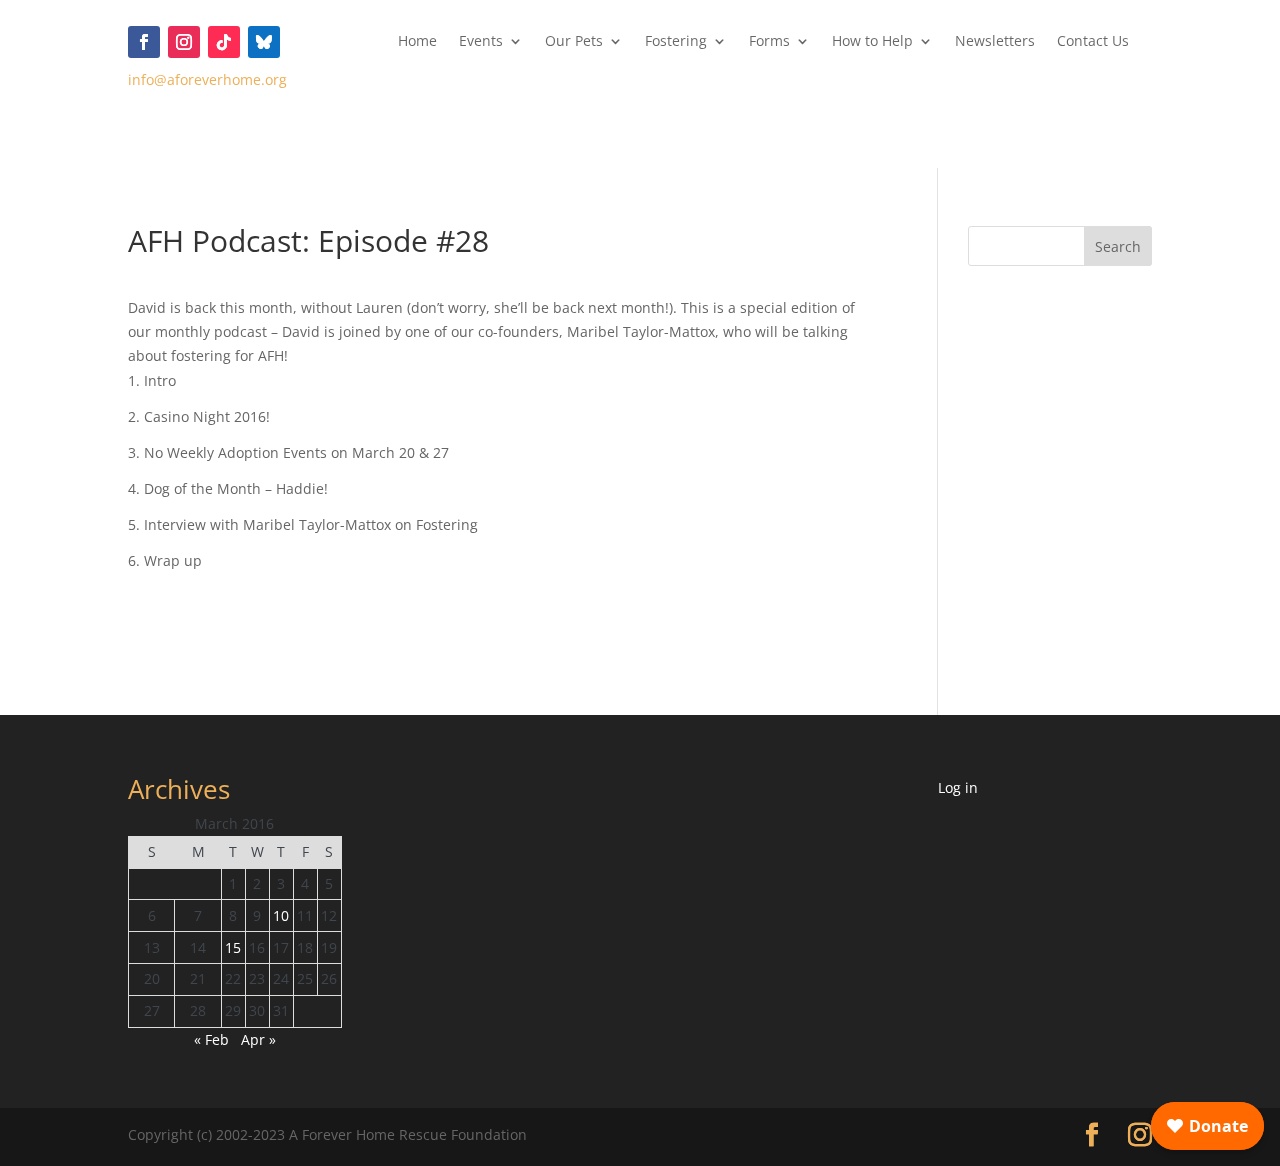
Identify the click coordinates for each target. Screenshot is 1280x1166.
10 (281, 915)
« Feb (211, 1039)
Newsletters (995, 42)
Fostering (676, 42)
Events (481, 42)
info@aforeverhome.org (207, 79)
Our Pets (574, 42)
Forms (769, 42)
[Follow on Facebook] (144, 42)
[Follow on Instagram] (184, 42)
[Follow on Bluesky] (264, 42)
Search (1118, 246)
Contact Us (1093, 42)
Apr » (258, 1039)
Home (417, 42)
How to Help (872, 42)
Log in (958, 787)
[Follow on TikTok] (224, 42)
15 (233, 947)
